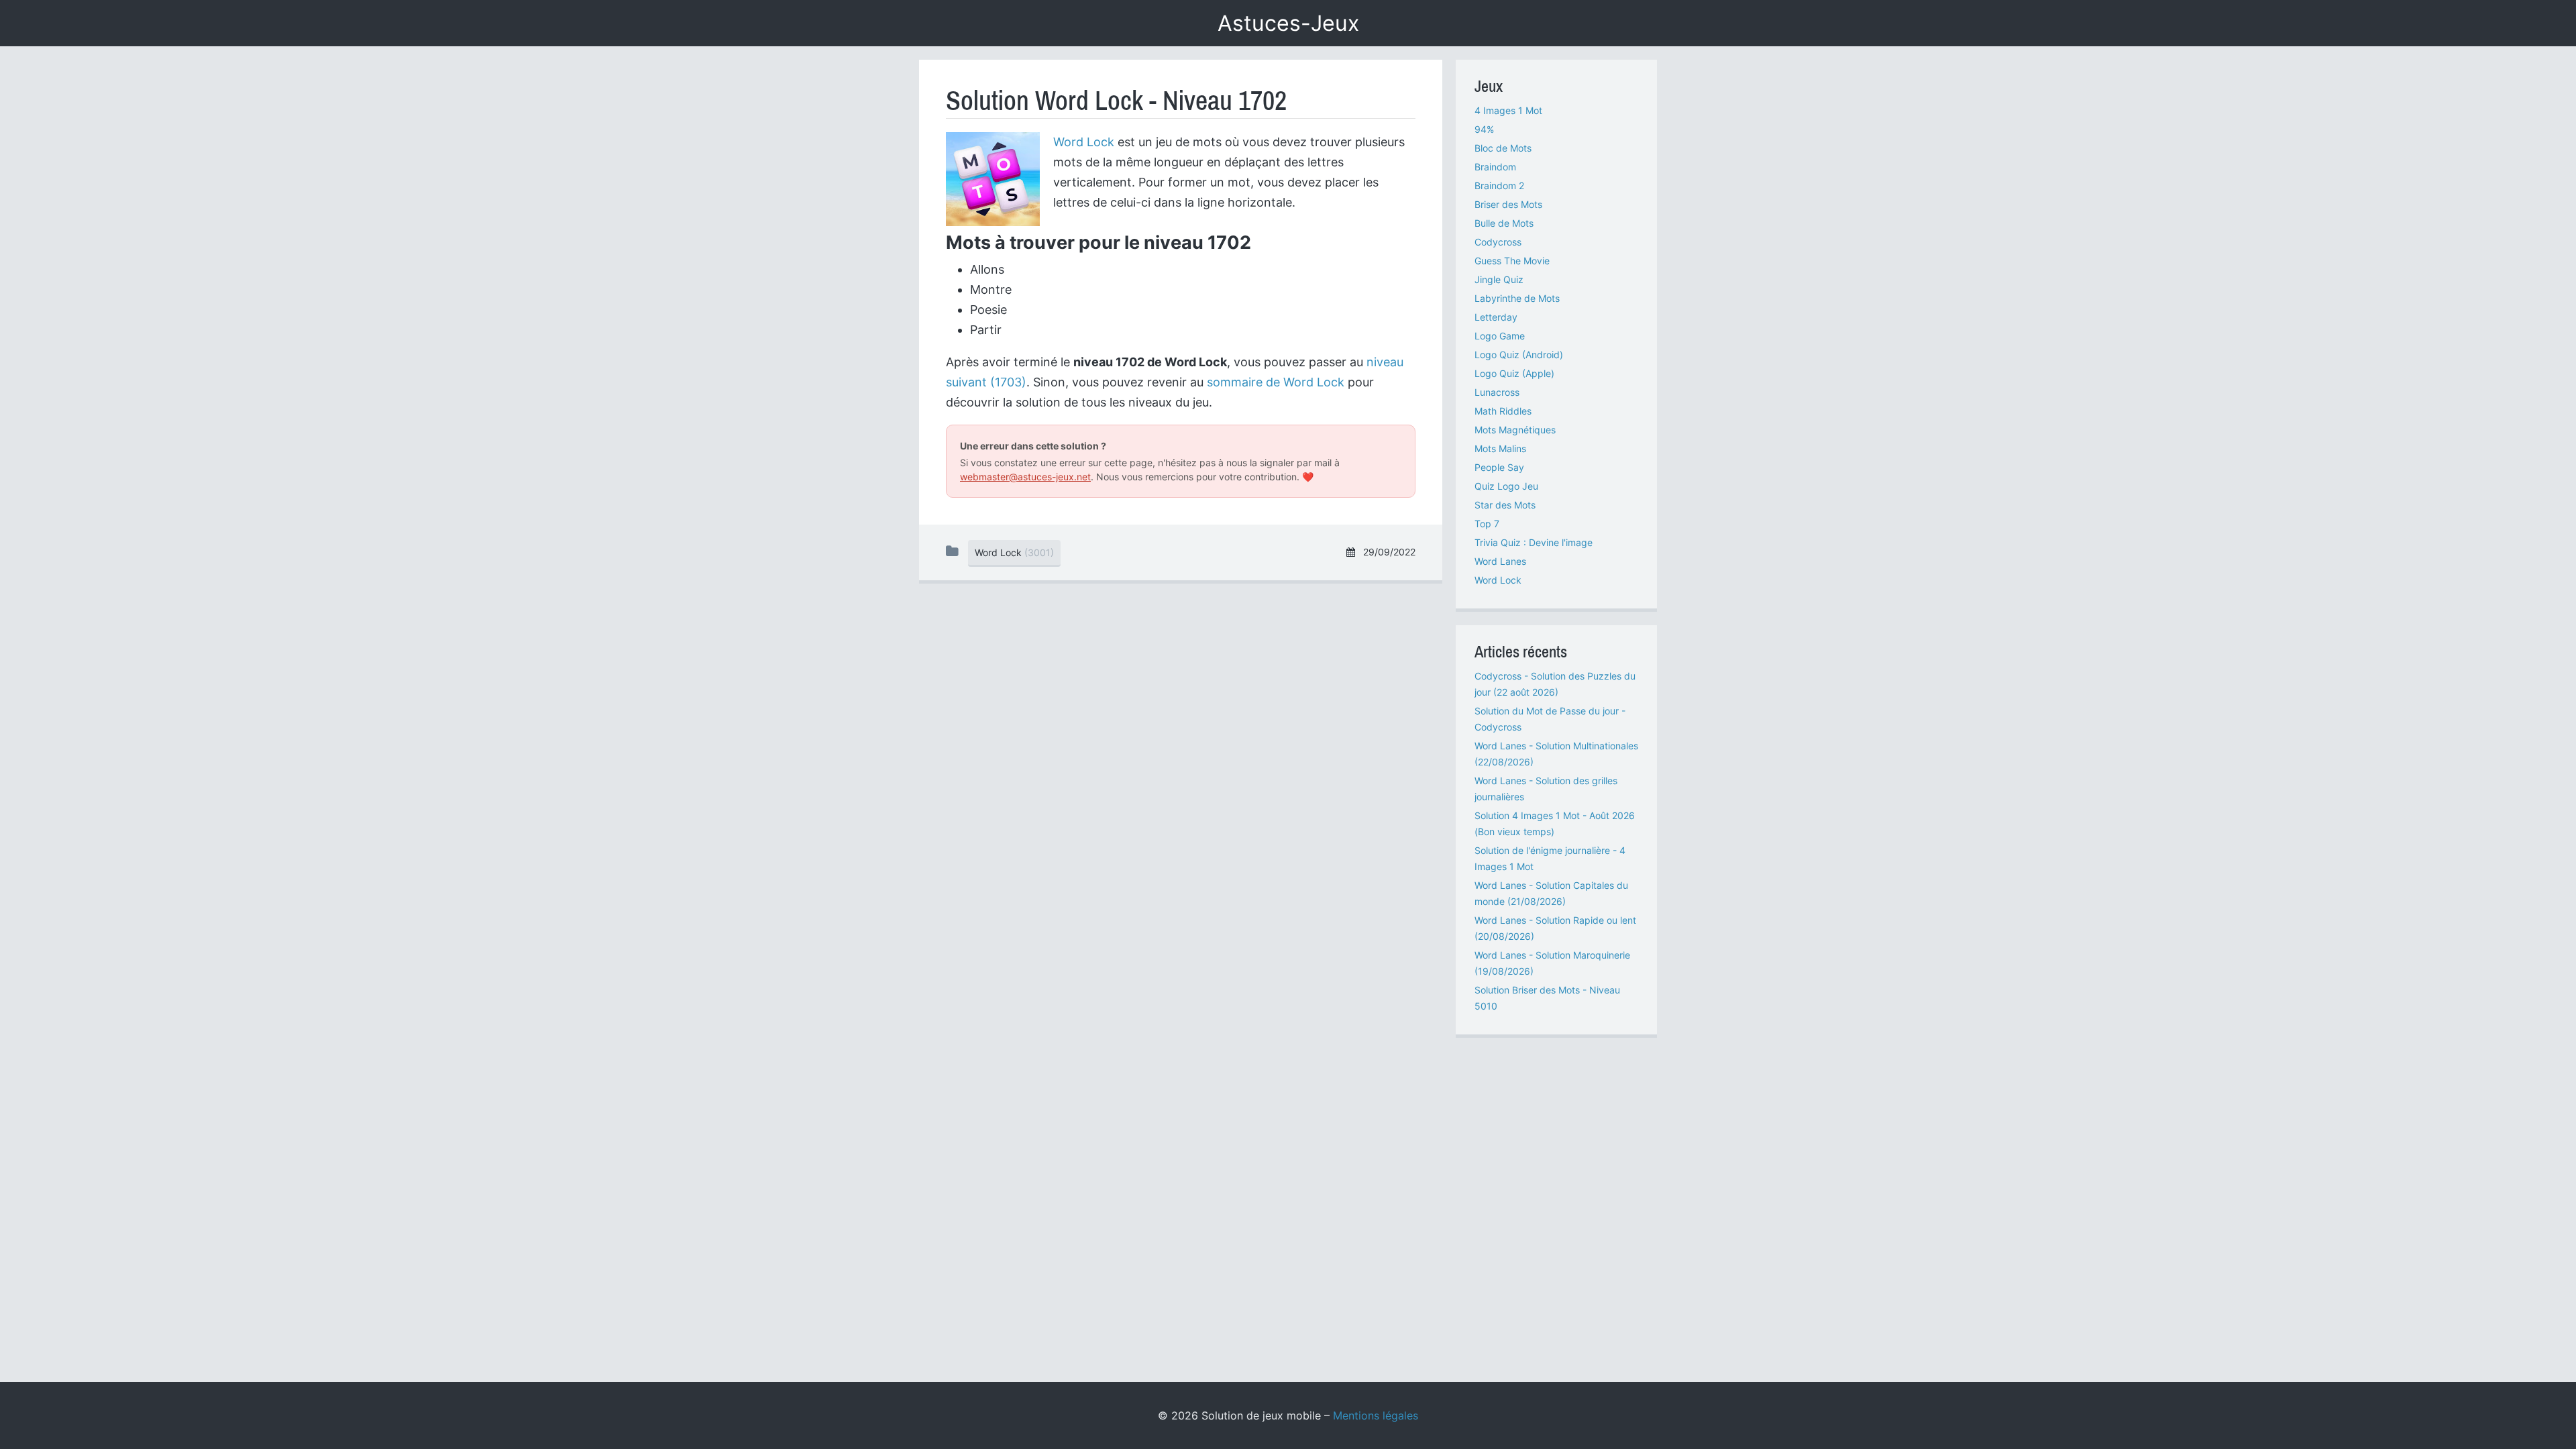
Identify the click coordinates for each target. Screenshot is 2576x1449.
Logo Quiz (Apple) (1514, 373)
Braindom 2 (1499, 185)
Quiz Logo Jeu (1506, 486)
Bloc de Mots (1503, 148)
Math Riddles (1503, 411)
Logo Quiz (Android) (1519, 355)
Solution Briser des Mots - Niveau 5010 (1547, 998)
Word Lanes (1500, 561)
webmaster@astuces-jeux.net (1025, 477)
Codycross (1498, 242)
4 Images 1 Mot (1508, 110)
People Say (1499, 467)
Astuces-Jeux (1288, 23)
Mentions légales (1376, 1415)
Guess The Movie (1512, 261)
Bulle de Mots (1504, 223)
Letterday (1496, 317)
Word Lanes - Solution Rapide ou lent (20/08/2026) (1555, 928)
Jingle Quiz (1499, 279)
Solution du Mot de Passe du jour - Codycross (1550, 719)
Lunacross (1497, 392)
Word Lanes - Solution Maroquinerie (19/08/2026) (1552, 963)
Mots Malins (1500, 448)
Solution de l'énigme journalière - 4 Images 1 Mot (1550, 858)
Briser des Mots (1508, 204)
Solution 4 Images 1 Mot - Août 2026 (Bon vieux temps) (1555, 823)
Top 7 (1487, 524)
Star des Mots (1505, 505)
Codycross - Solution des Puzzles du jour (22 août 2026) (1555, 684)
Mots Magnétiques (1515, 430)
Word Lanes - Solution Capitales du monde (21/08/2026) (1551, 893)
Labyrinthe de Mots (1517, 298)
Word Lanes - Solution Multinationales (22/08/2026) (1556, 754)
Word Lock (1084, 142)
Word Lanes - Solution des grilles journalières (1546, 789)
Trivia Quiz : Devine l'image (1534, 542)
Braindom (1495, 167)
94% (1484, 129)
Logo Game (1500, 336)
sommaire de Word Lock (1276, 382)
